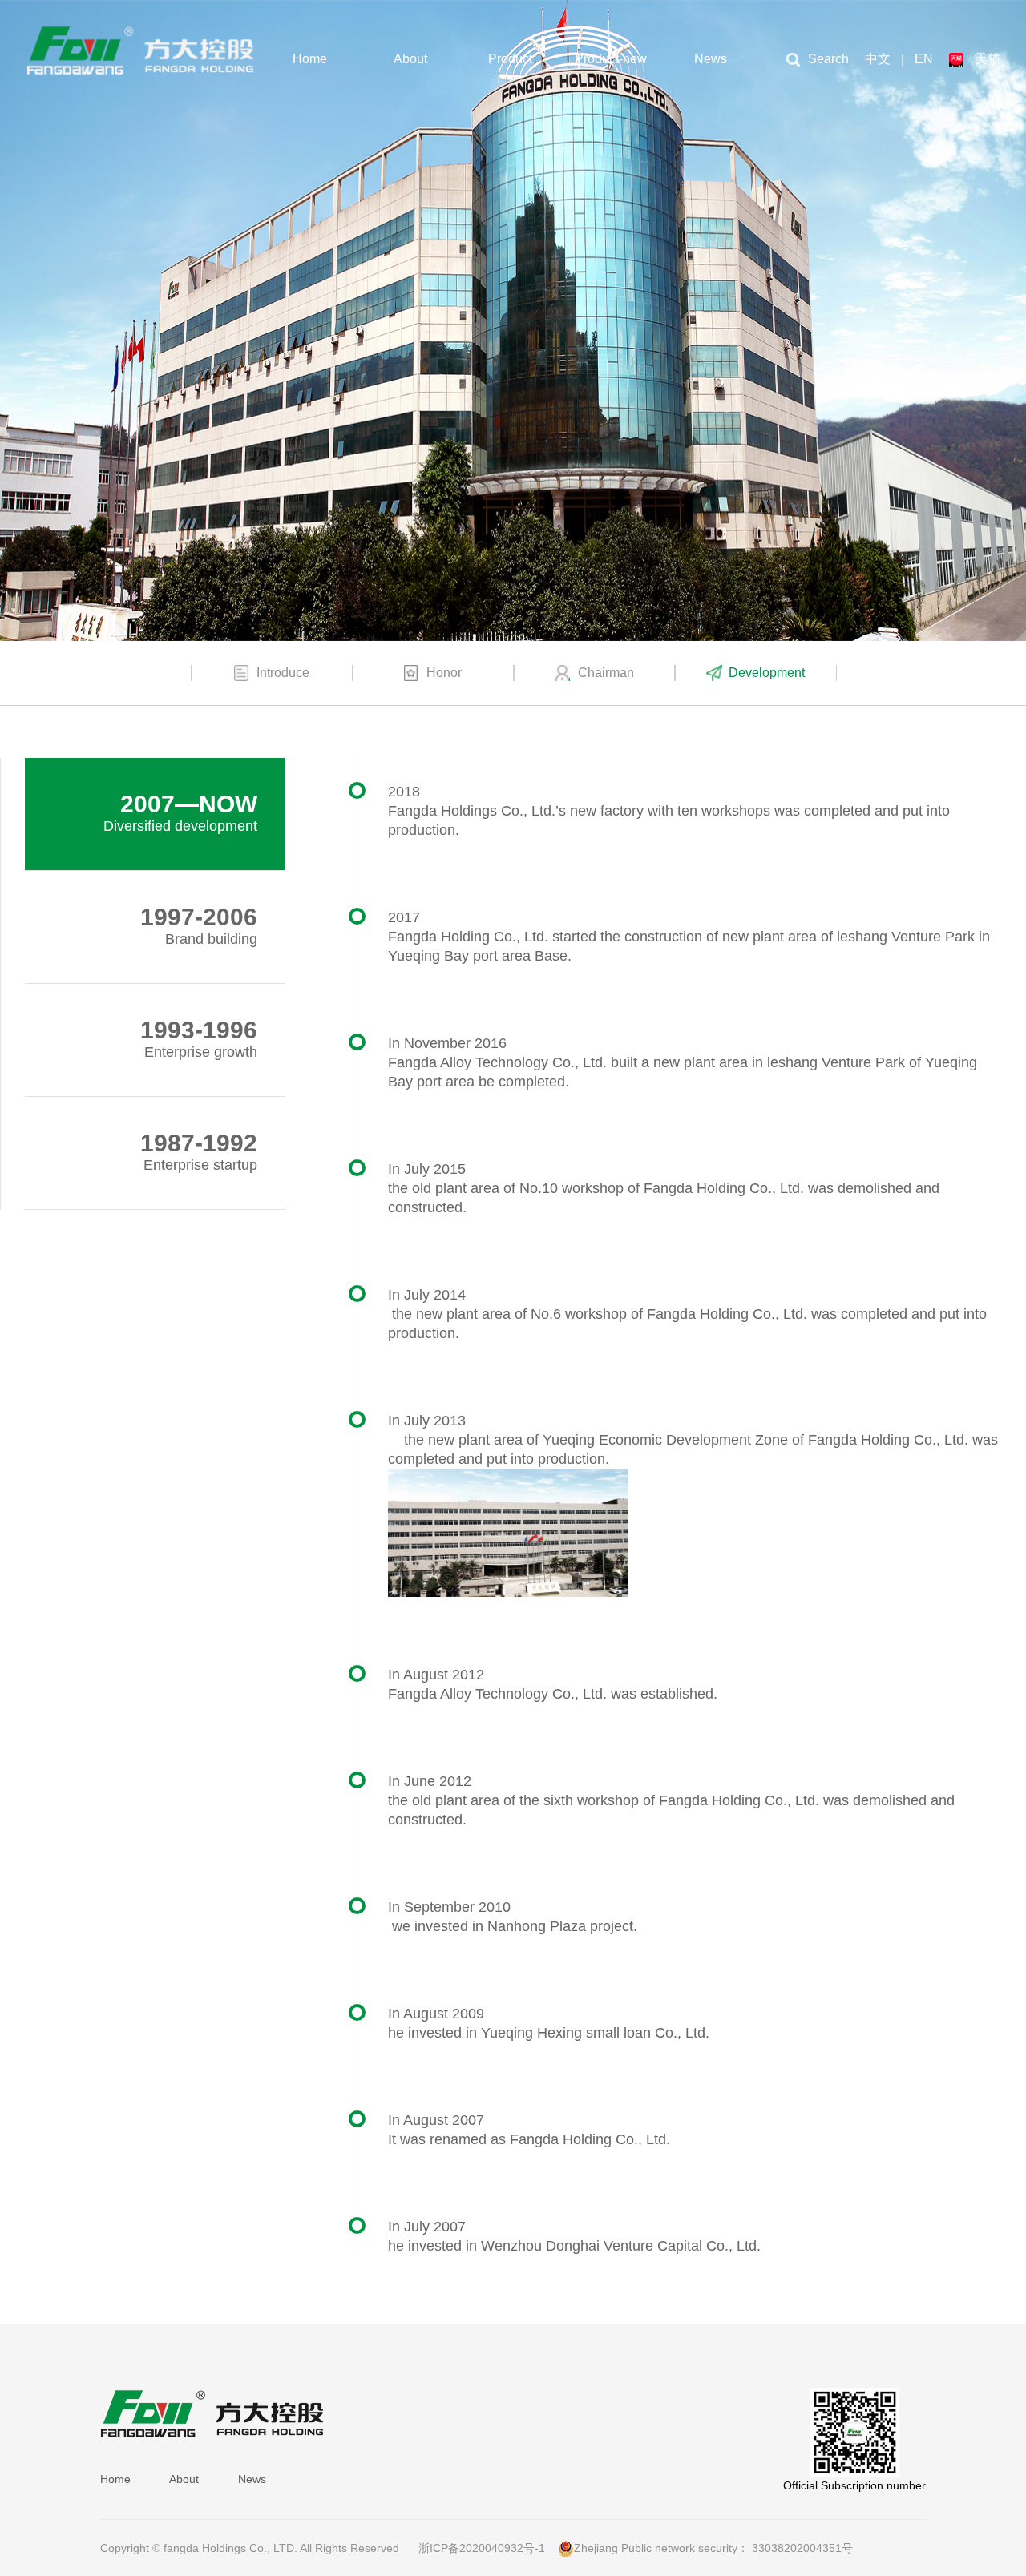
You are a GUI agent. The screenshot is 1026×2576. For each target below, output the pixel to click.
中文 (878, 59)
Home (310, 59)
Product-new (611, 59)
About (410, 59)
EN (924, 59)
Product (510, 59)
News (711, 59)
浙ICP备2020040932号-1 (482, 2548)
